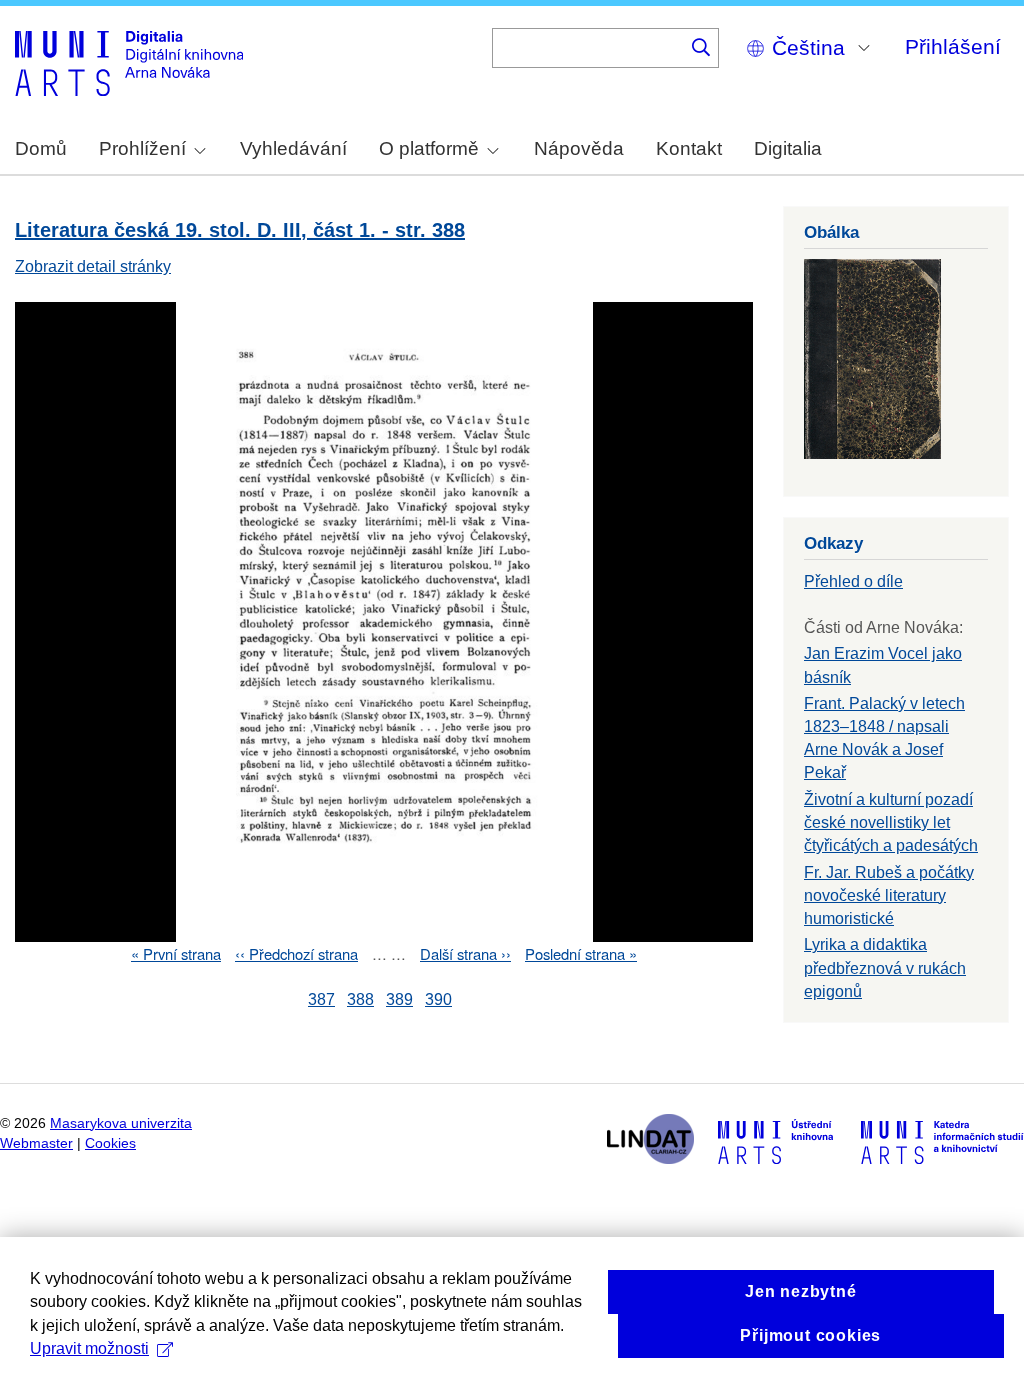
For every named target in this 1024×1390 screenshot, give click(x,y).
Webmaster (36, 1143)
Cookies (110, 1143)
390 (438, 999)
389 (399, 999)
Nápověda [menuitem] (579, 148)
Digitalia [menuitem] (788, 148)
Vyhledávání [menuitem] (293, 148)
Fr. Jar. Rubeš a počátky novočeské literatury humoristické (889, 895)
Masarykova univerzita (121, 1123)
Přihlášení (953, 46)
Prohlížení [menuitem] (142, 148)
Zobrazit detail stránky (93, 266)
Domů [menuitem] (41, 148)
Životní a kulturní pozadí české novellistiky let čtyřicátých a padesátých (891, 822)
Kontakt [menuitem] (689, 148)
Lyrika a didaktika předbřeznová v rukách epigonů (885, 967)
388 (360, 999)
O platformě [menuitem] (429, 148)
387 (321, 999)
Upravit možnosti (89, 1348)
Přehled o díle (853, 581)
